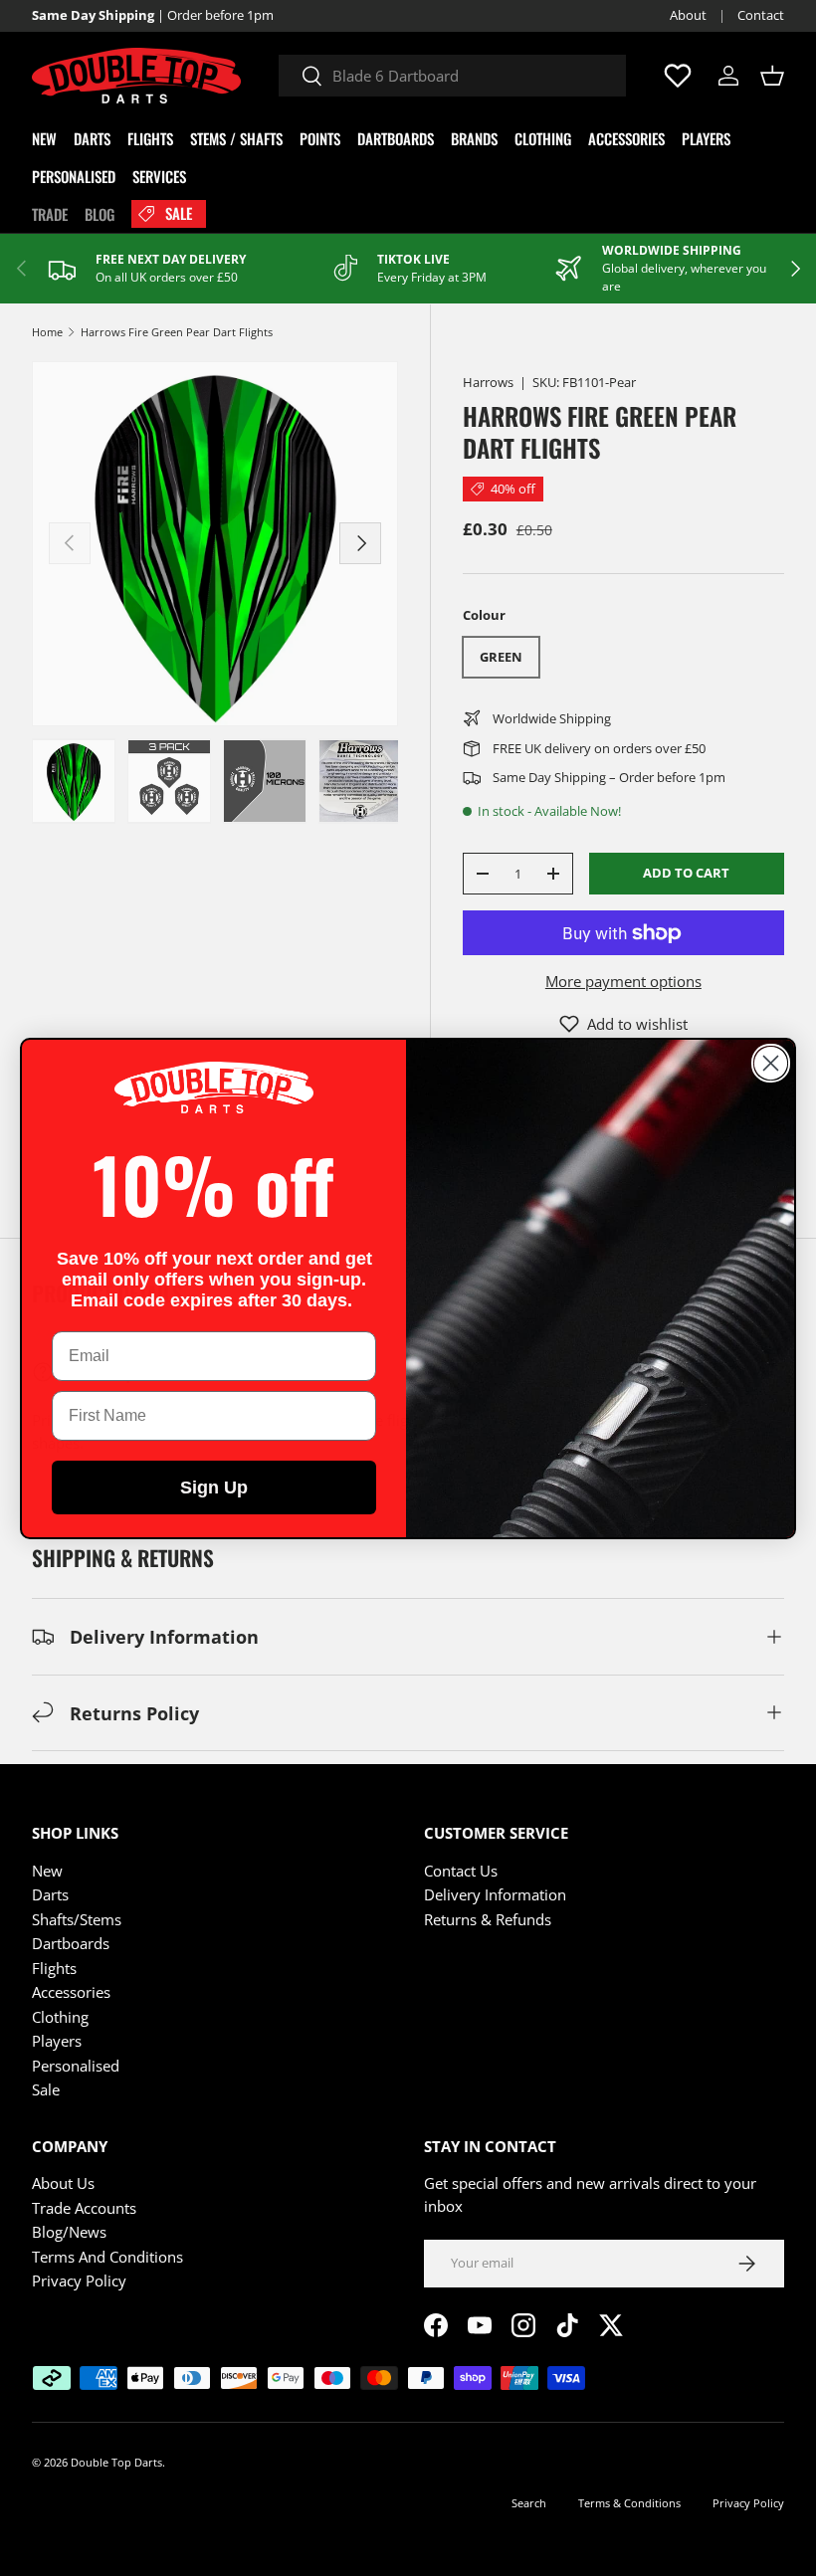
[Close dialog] (771, 1063)
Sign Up (214, 1487)
